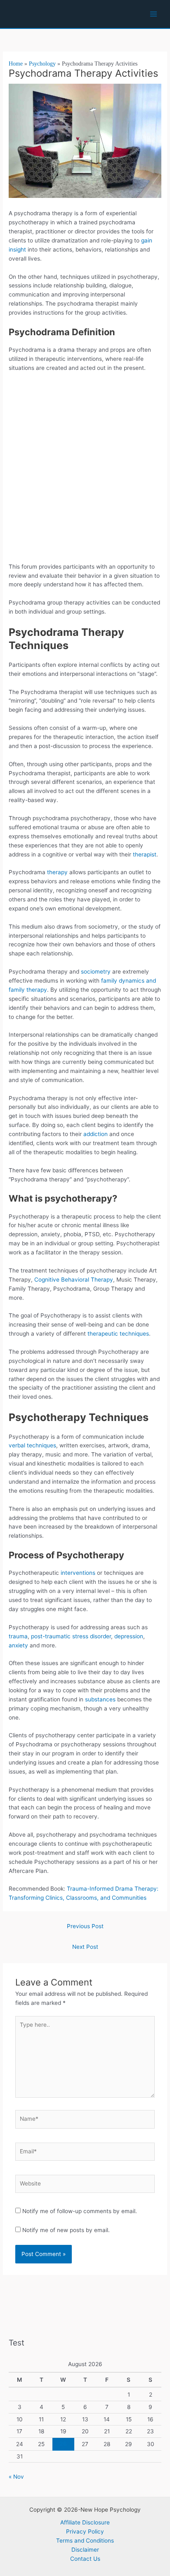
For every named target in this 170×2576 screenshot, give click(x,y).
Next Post (85, 1947)
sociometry (96, 972)
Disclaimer (85, 2550)
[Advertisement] (85, 471)
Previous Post (85, 1926)
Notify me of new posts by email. (66, 2230)
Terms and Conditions (85, 2541)
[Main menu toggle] (154, 14)
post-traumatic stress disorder (71, 1636)
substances (100, 1699)
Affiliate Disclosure (85, 2522)
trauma (18, 1636)
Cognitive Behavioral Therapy (74, 1280)
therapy (57, 872)
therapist (145, 854)
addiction (96, 1134)
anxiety (18, 1645)
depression (129, 1636)
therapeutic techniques (118, 1334)
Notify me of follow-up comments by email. (80, 2211)
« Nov (16, 2477)
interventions (78, 1573)
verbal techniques (32, 1445)
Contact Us (85, 2559)
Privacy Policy (85, 2531)
